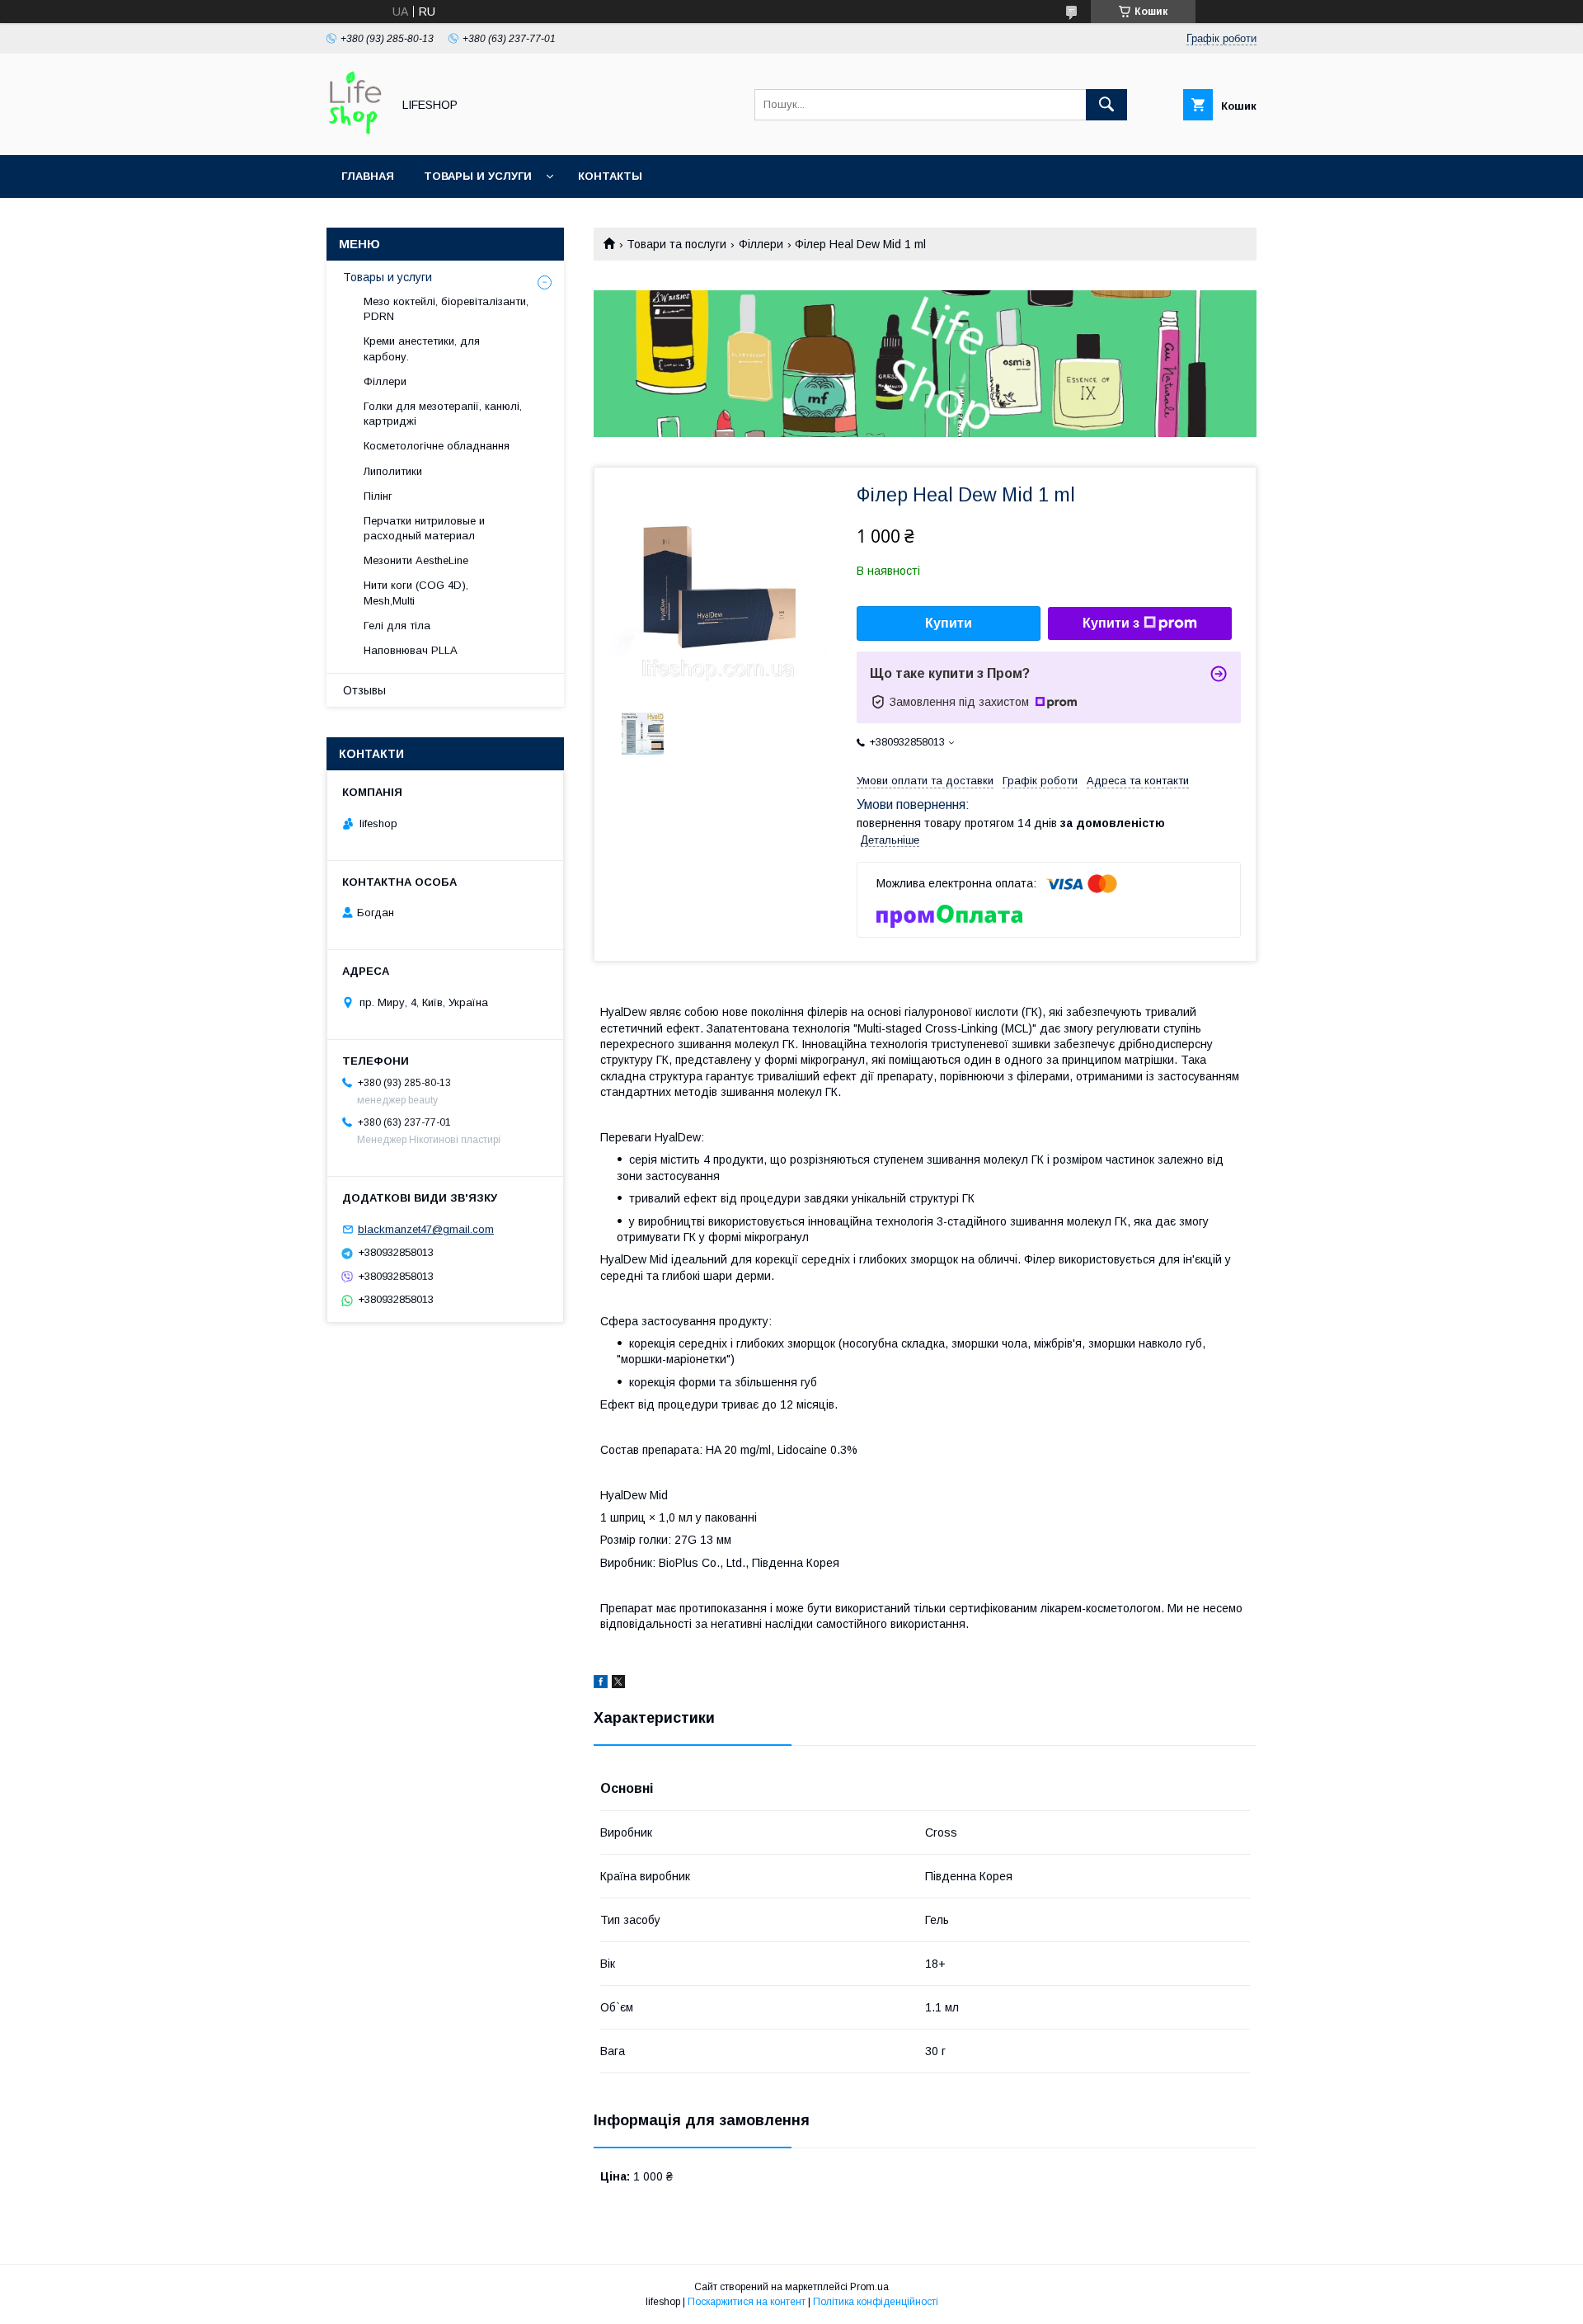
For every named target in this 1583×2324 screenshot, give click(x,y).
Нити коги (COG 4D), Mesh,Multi (416, 593)
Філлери (761, 244)
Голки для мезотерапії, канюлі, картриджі (443, 414)
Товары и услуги (478, 176)
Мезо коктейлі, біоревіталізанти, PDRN (446, 309)
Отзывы (364, 690)
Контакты (610, 176)
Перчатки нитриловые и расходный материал (424, 528)
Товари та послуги (676, 244)
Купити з (1111, 623)
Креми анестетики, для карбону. (422, 348)
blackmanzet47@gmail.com (426, 1229)
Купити (949, 623)
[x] (618, 1684)
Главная (368, 176)
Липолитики (393, 471)
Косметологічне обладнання (437, 446)
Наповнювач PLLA (411, 650)
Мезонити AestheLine (416, 560)
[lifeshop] (355, 134)
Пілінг (378, 496)
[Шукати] (1106, 105)
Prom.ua (869, 2287)
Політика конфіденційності (876, 2302)
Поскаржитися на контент (747, 2302)
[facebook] (601, 1684)
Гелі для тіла (397, 626)
